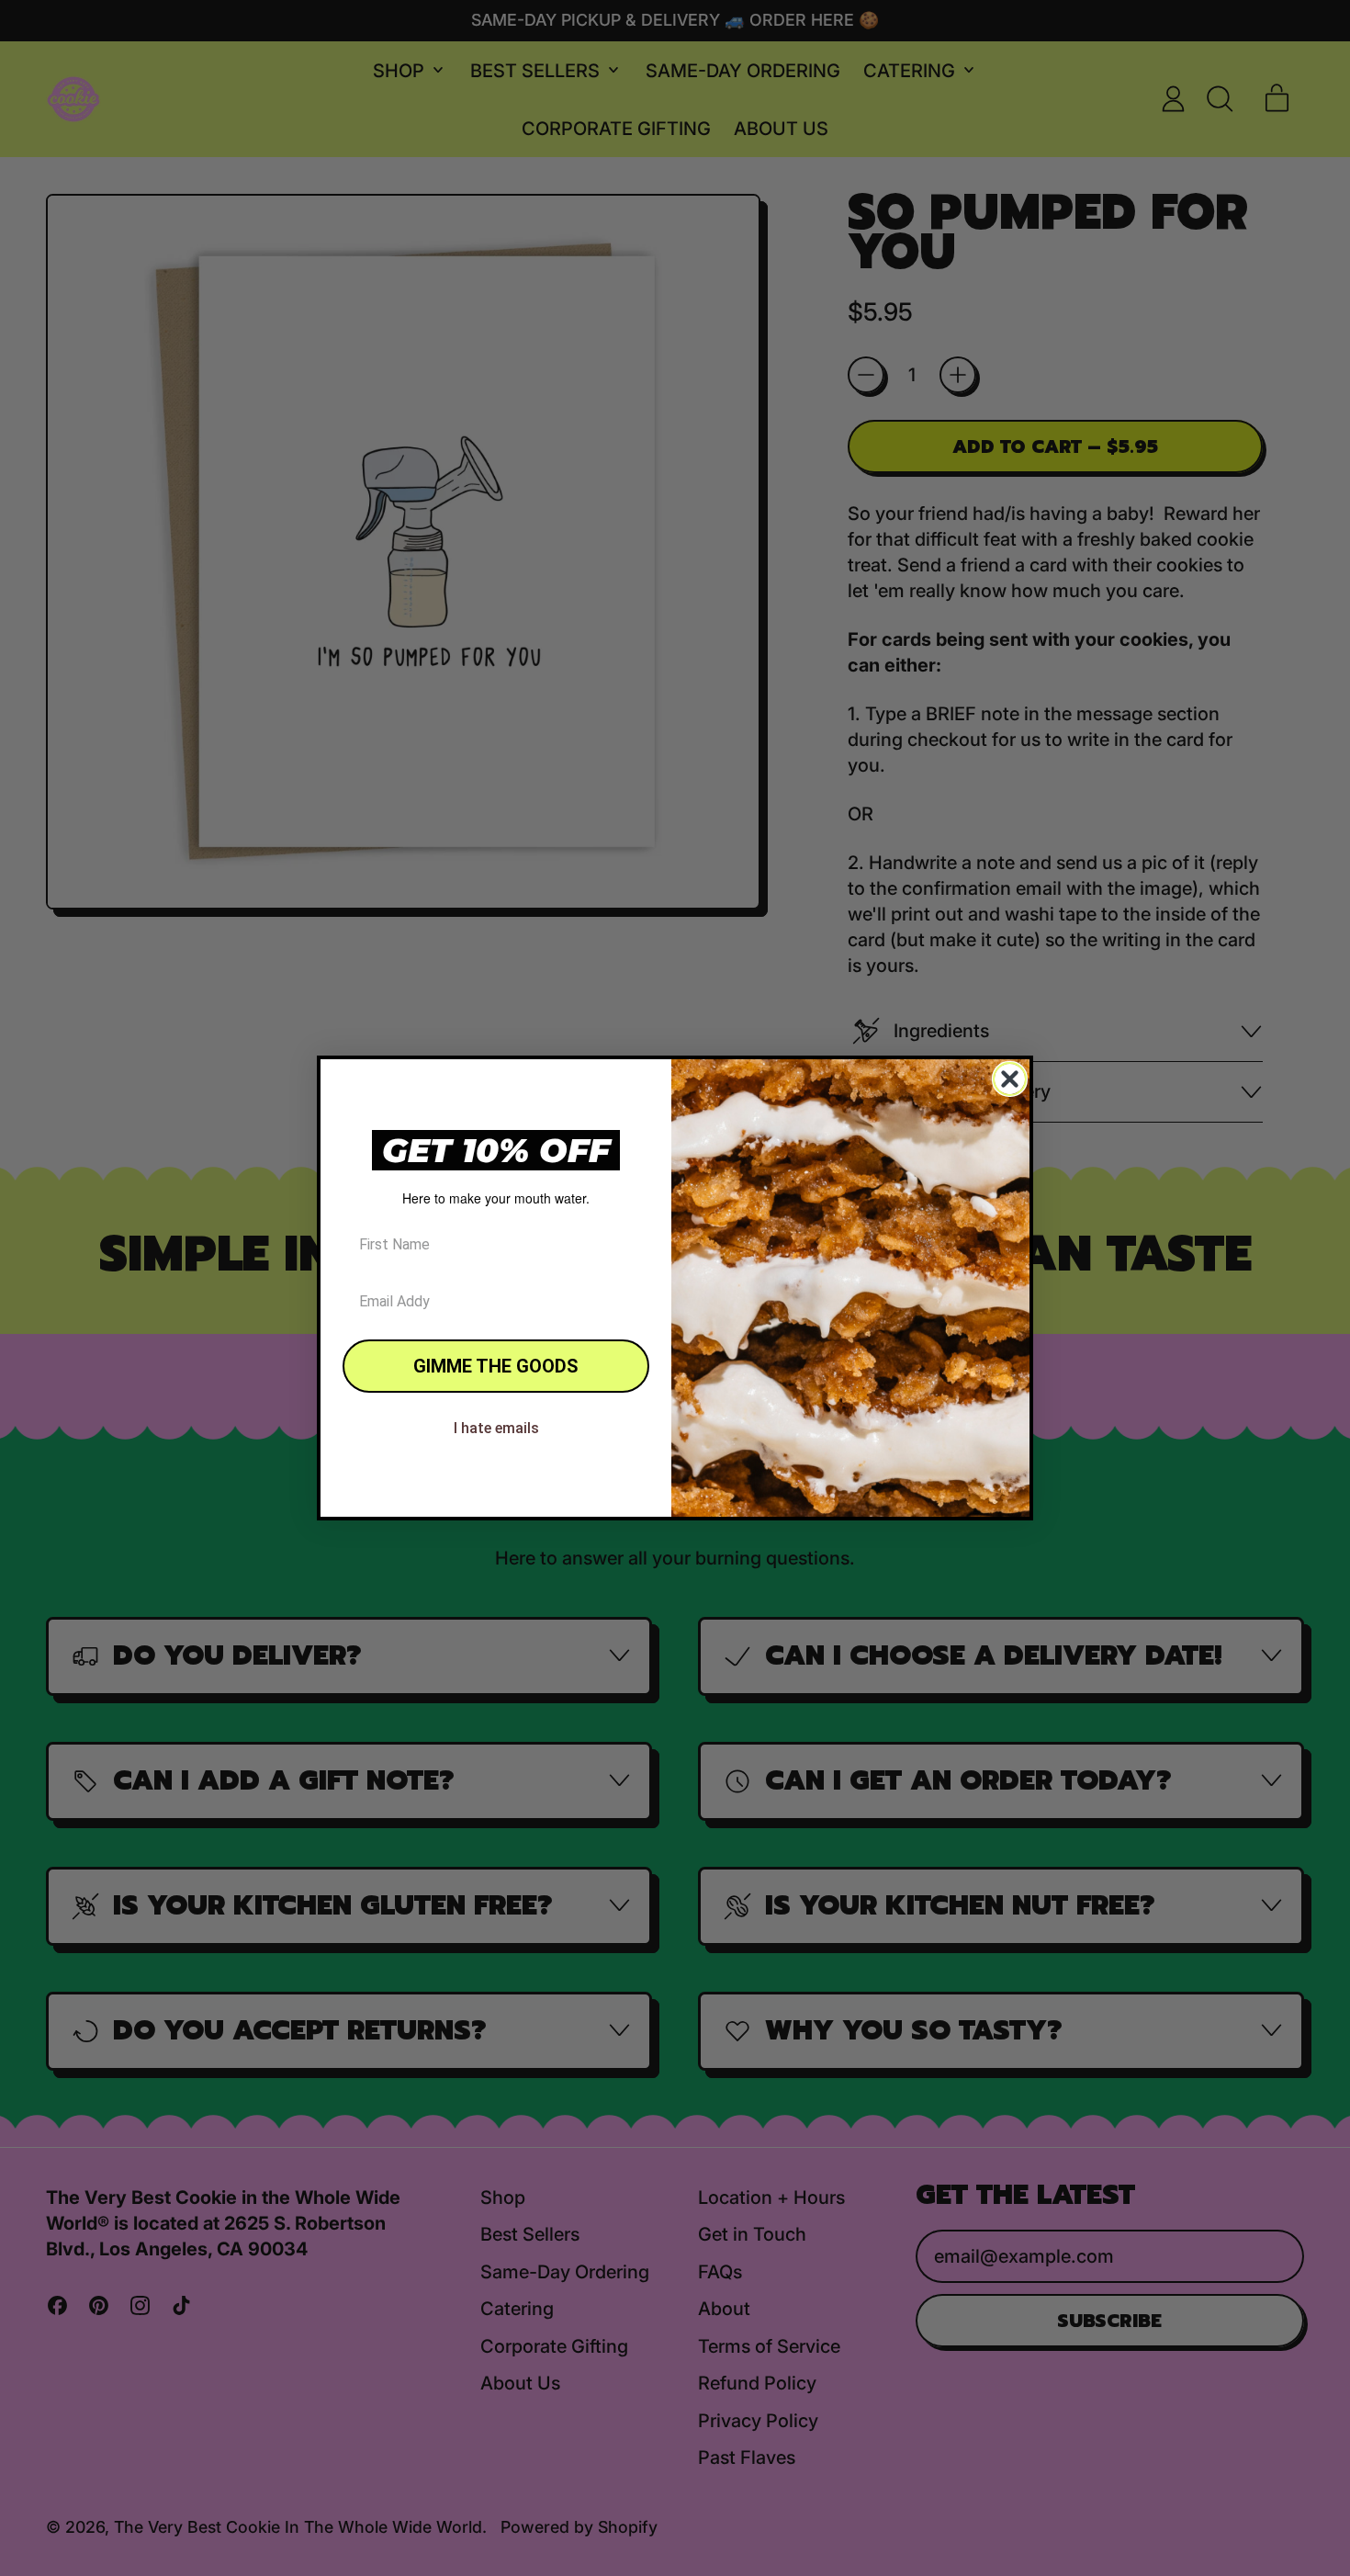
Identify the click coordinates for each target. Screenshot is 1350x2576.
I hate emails (496, 1428)
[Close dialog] (1010, 1079)
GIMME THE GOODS (496, 1366)
